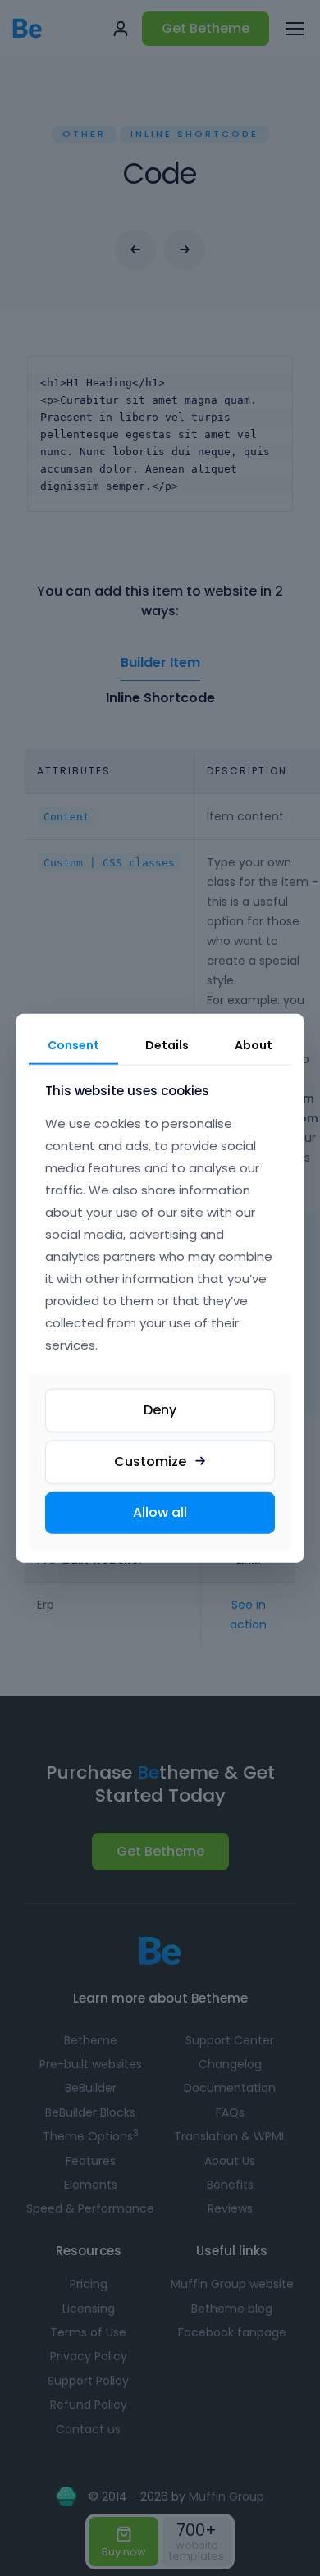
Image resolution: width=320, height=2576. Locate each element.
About (254, 1045)
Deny (160, 1410)
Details (167, 1045)
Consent (73, 1045)
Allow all (160, 1512)
